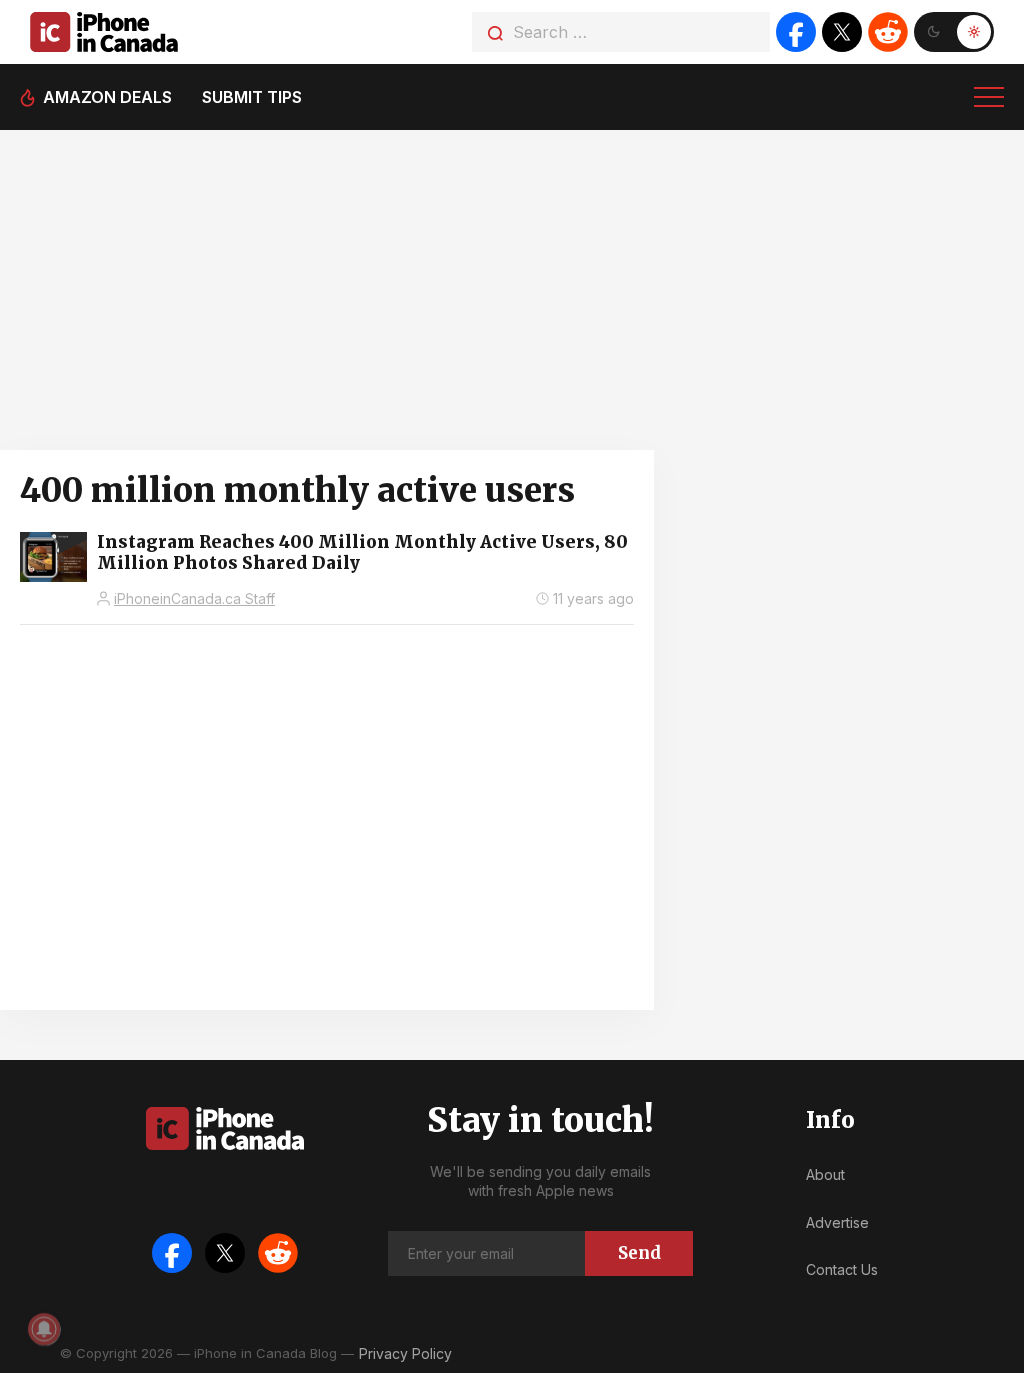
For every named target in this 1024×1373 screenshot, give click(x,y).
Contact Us (842, 1269)
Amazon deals (107, 97)
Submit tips (252, 97)
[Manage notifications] (44, 1329)
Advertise (837, 1222)
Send (639, 1253)
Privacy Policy (405, 1353)
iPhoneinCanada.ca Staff (194, 598)
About (825, 1174)
